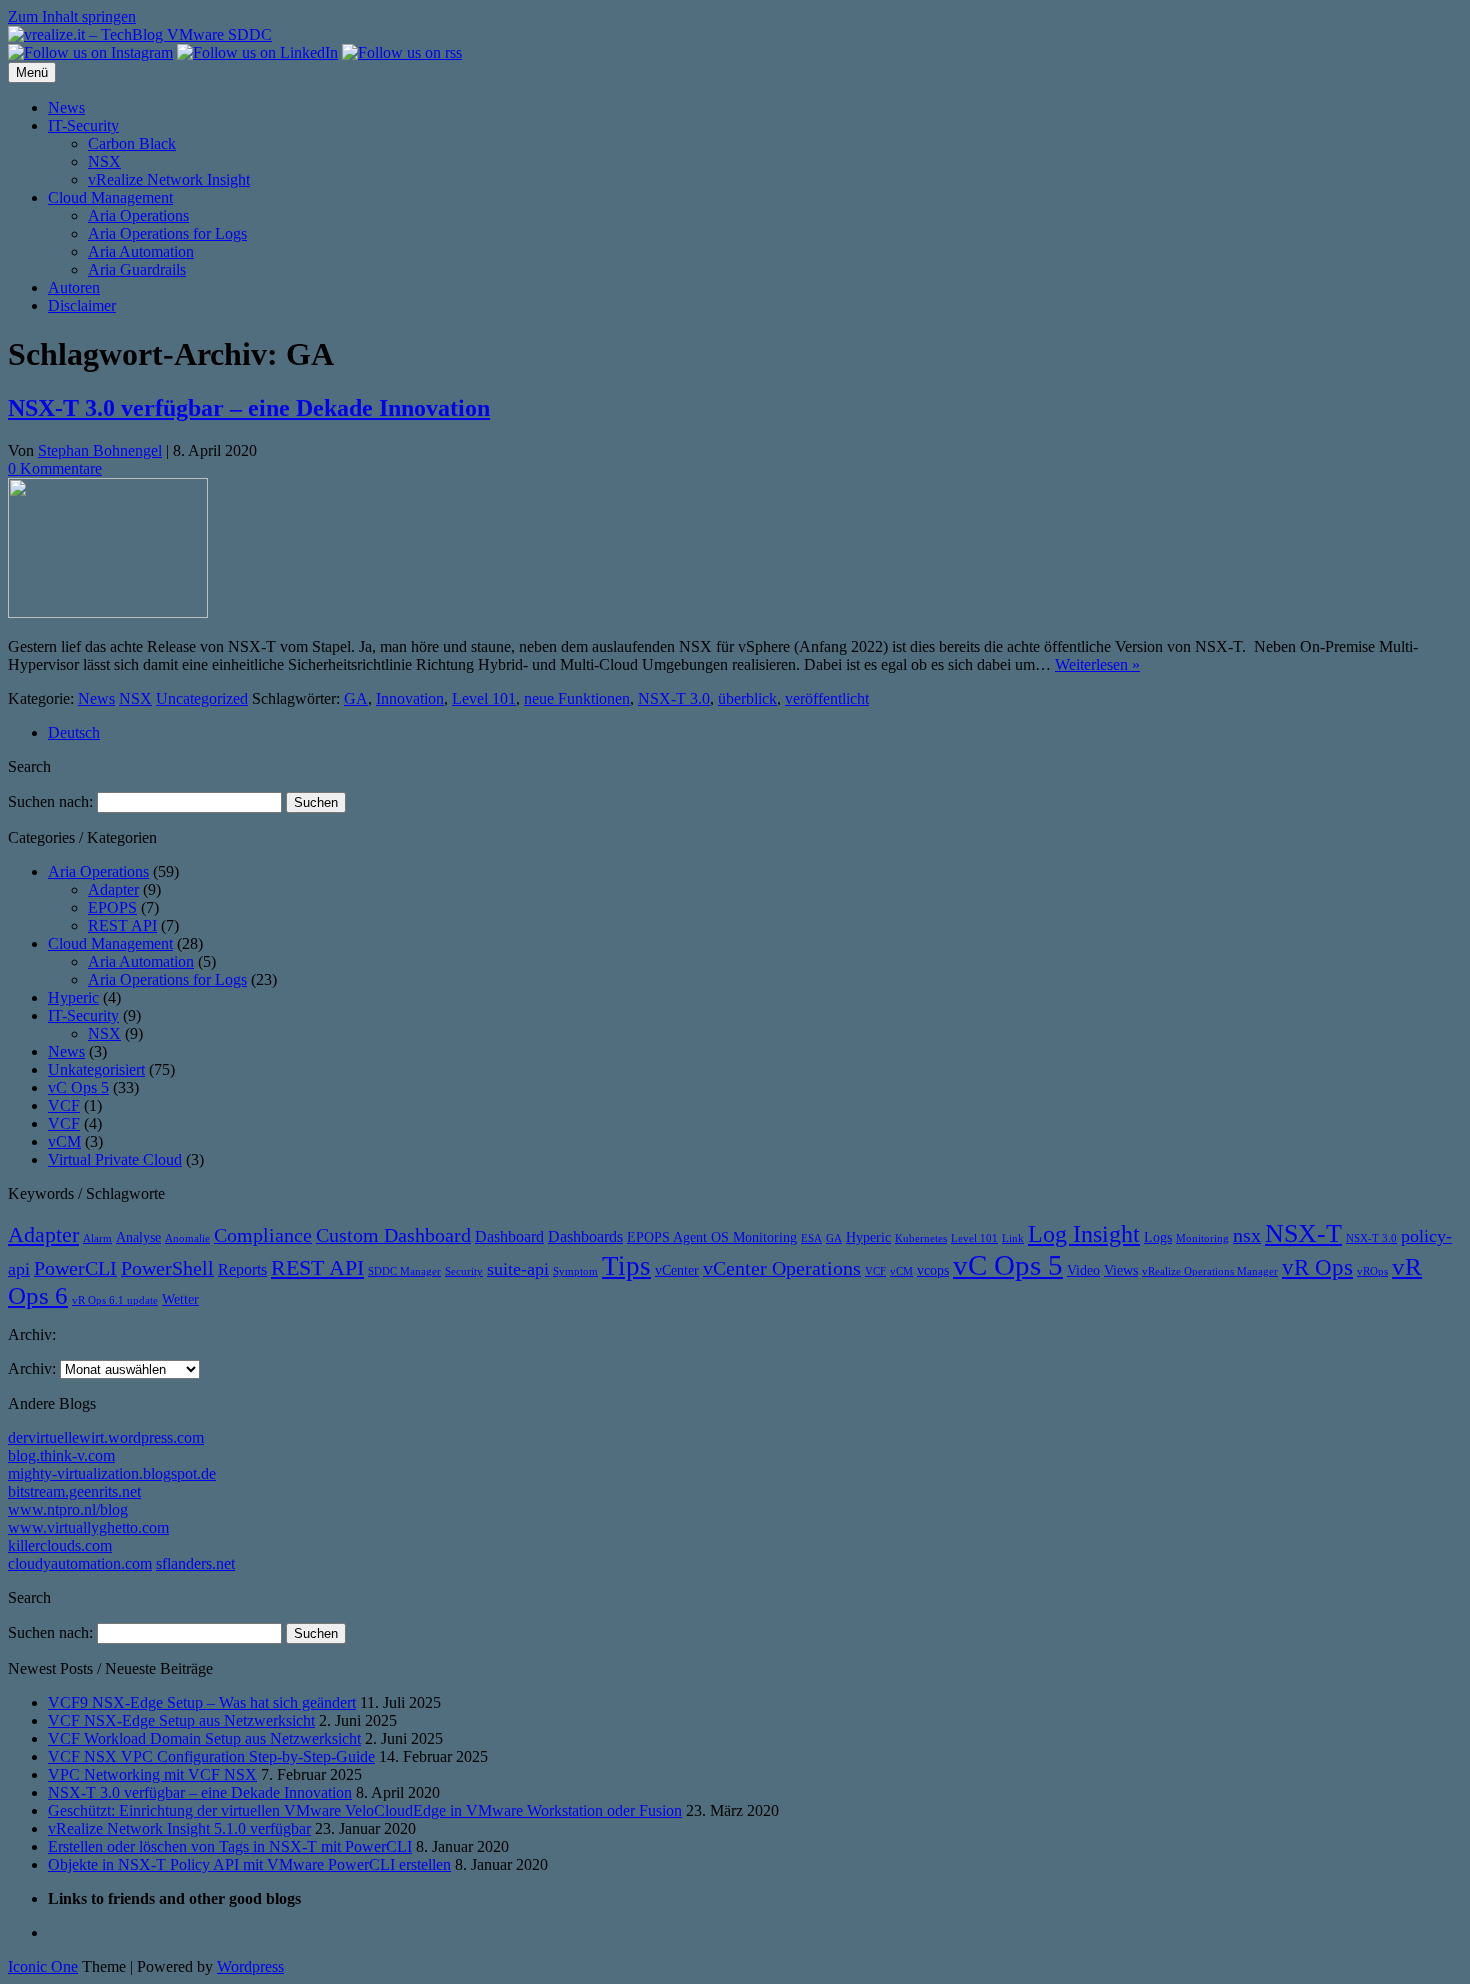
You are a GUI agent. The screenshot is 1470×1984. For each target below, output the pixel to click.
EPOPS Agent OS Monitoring (712, 1237)
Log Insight (1084, 1234)
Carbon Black (132, 143)
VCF (64, 1105)
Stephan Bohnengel (100, 450)
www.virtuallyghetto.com (88, 1527)
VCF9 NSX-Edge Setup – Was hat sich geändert (202, 1702)
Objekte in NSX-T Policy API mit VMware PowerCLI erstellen (249, 1864)
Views (1121, 1270)
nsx (1247, 1235)
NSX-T (1303, 1233)
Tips (626, 1266)
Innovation (410, 698)
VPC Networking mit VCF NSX (152, 1774)
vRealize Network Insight (169, 179)
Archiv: (32, 1368)
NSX (104, 161)
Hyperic (73, 997)
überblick (747, 698)
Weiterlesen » (1097, 664)
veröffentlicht (827, 698)
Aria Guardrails (137, 269)
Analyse (138, 1237)
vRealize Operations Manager (1210, 1271)
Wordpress (250, 1966)
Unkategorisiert (96, 1069)
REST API (122, 925)
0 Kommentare (55, 468)
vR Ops (1317, 1267)
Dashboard (509, 1236)
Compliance (263, 1235)
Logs (1158, 1237)
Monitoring (1202, 1238)
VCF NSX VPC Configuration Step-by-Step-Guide (211, 1756)
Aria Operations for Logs (167, 233)
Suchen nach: (50, 801)
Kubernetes (921, 1238)
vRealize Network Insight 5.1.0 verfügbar (179, 1828)
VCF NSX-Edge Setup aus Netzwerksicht (181, 1720)
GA (356, 698)
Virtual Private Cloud (115, 1159)
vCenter (677, 1270)
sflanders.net (195, 1563)
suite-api (518, 1269)
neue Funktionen (577, 698)
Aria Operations (138, 215)
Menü (32, 72)
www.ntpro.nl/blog (68, 1509)
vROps (1372, 1271)
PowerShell (167, 1268)
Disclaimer (82, 305)
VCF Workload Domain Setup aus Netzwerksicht (204, 1738)
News (66, 107)
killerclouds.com (60, 1545)
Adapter (113, 889)
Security (464, 1271)
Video (1083, 1270)
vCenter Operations (782, 1268)
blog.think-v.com (61, 1455)
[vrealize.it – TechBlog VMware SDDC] (140, 34)
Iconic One (43, 1966)
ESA (811, 1238)
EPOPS (112, 907)
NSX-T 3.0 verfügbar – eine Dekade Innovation (249, 408)
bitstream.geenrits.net (74, 1491)
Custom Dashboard (393, 1235)
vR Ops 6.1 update (115, 1300)
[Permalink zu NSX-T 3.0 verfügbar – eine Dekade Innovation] (108, 612)
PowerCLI (75, 1268)
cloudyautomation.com (80, 1563)
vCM (64, 1141)
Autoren (74, 287)
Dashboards (585, 1236)
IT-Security (83, 125)
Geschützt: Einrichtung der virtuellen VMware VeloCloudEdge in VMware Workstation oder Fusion (365, 1810)
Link (1013, 1238)
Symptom (575, 1271)
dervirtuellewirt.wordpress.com (106, 1437)
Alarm (97, 1238)
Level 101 (484, 698)
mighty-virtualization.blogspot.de (112, 1473)
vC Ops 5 (78, 1087)
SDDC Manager (404, 1271)
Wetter (180, 1299)
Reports (242, 1269)
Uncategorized (202, 698)
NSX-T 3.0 (674, 698)
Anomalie (187, 1238)
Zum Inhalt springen (72, 16)
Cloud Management (110, 197)
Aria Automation (141, 251)
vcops (933, 1270)
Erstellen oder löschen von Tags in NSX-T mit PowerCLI (230, 1846)
